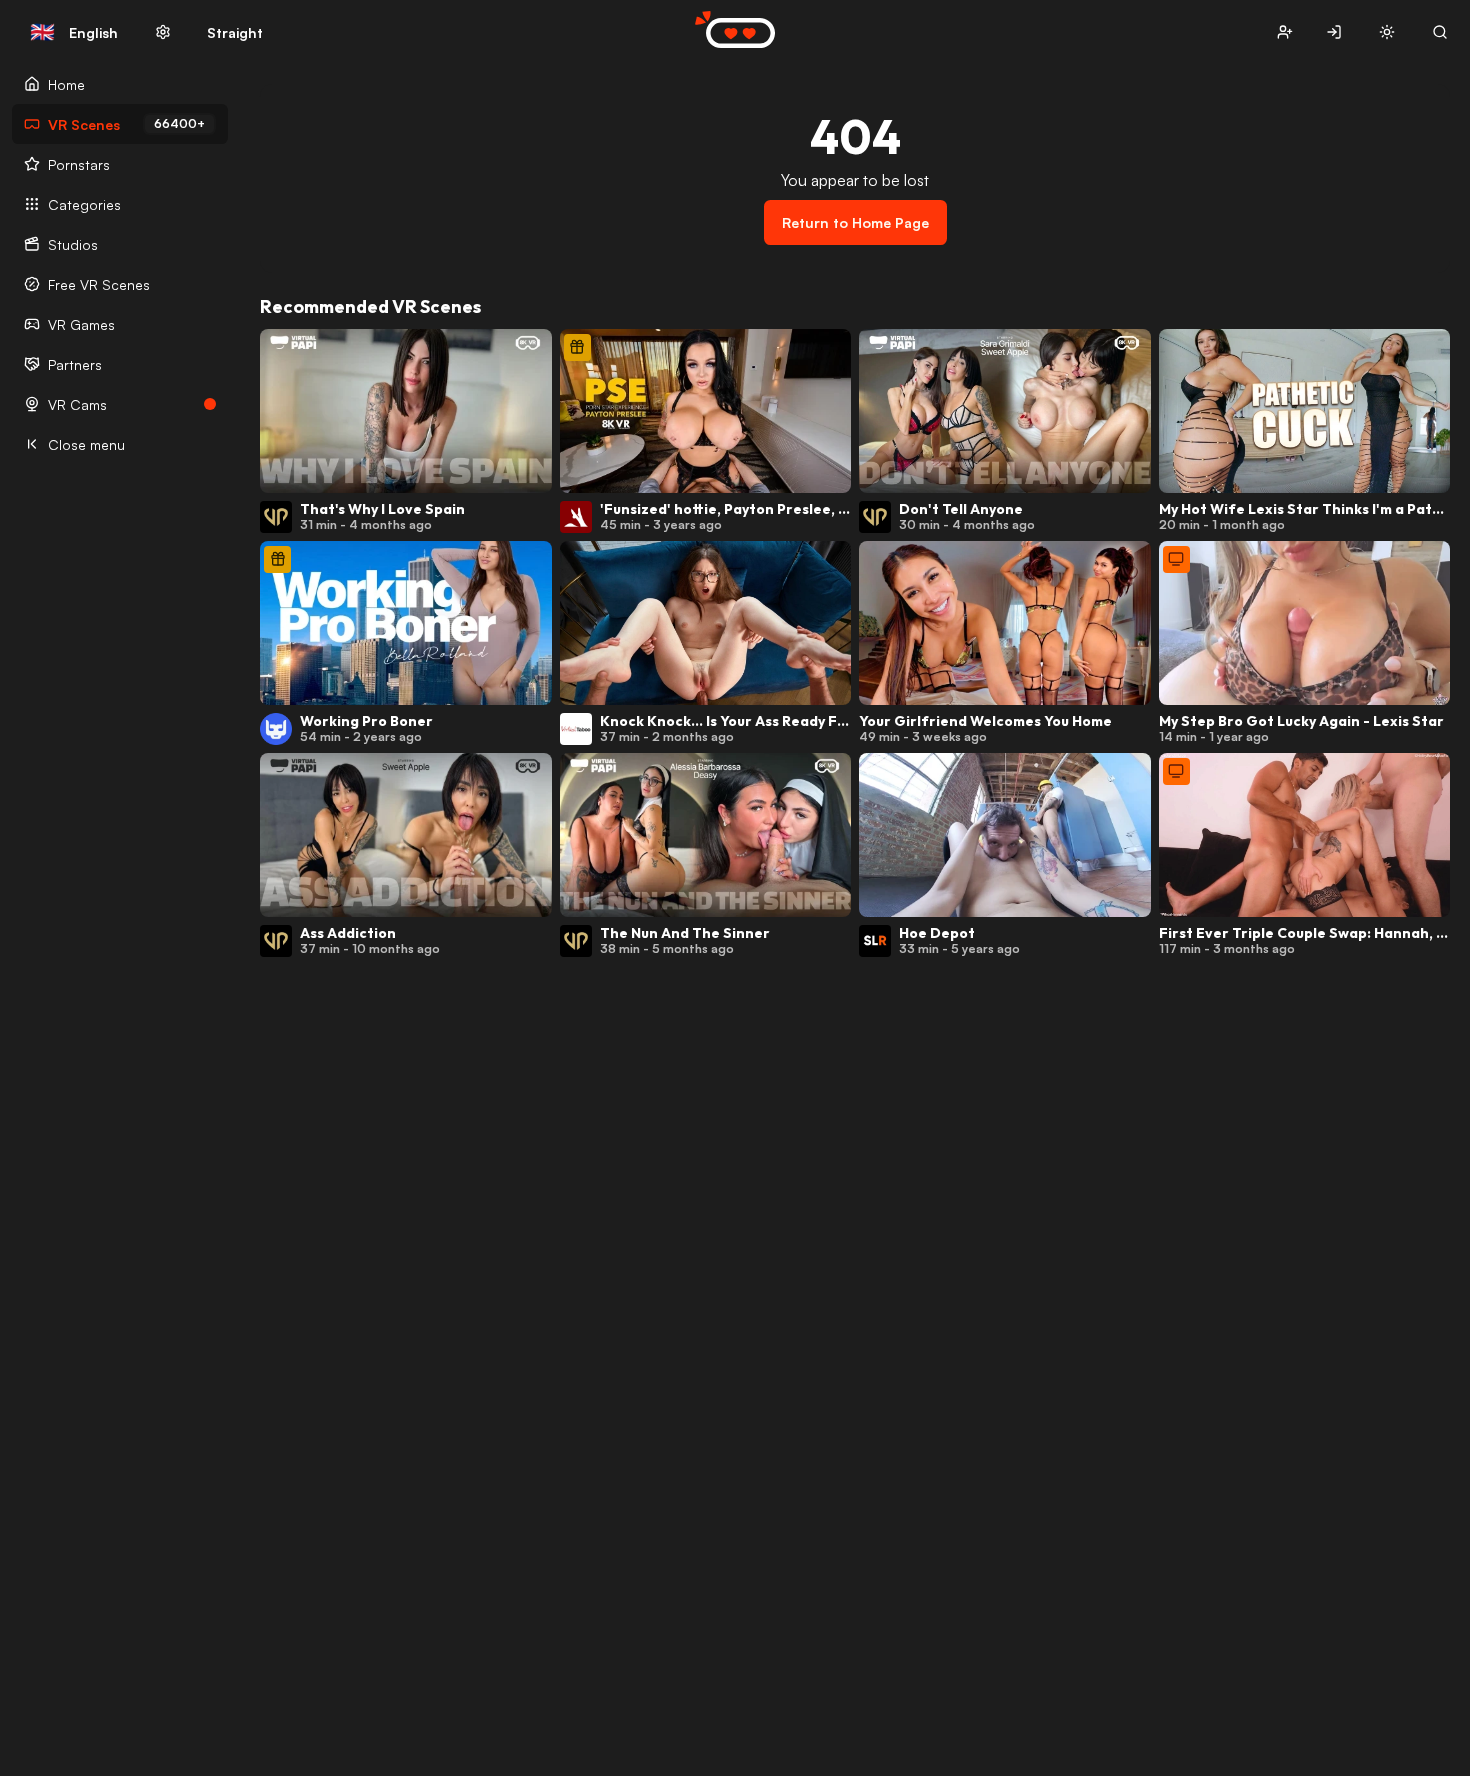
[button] (1284, 32)
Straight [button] (235, 32)
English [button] (74, 32)
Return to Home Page (855, 222)
